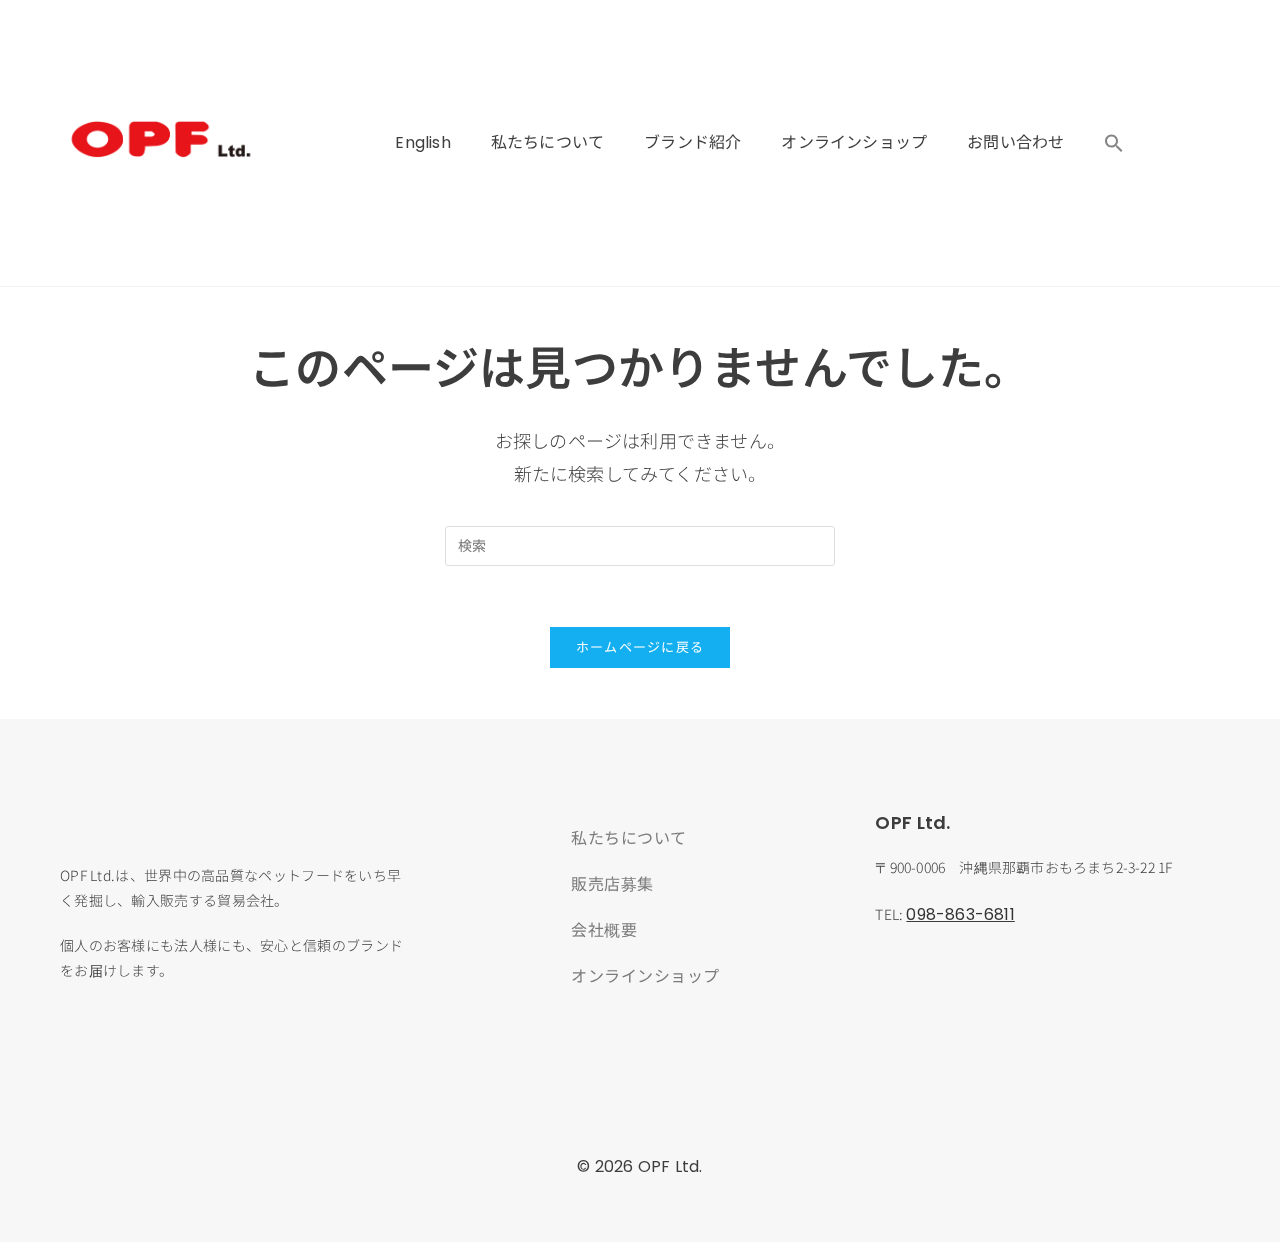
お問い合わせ (1015, 142)
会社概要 (604, 929)
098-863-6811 (960, 914)
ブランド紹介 (692, 142)
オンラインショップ (854, 142)
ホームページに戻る (640, 647)
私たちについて (547, 142)
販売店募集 (612, 883)
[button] (1114, 143)
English (422, 142)
